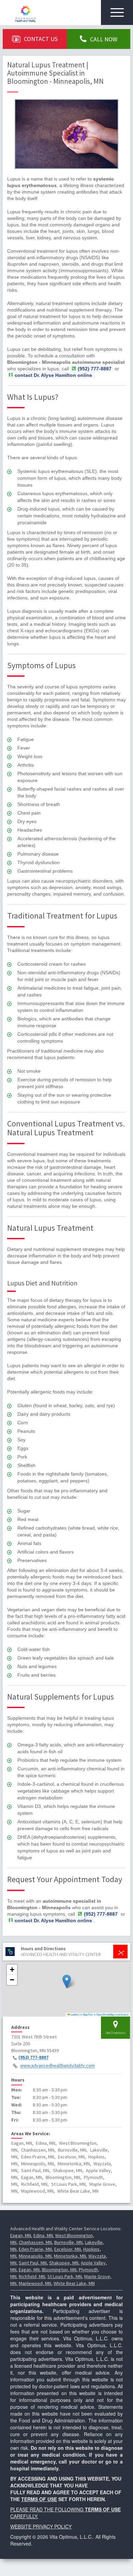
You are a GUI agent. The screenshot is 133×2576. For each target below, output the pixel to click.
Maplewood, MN (35, 2283)
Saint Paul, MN (33, 2263)
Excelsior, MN (68, 2249)
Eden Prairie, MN (35, 2249)
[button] (67, 1981)
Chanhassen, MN (35, 2242)
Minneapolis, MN (35, 2256)
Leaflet (74, 2014)
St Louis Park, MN (65, 2276)
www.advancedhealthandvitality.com (57, 2066)
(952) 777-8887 (33, 2058)
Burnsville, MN (68, 2242)
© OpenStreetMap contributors (111, 2014)
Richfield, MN (32, 2276)
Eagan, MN (21, 2235)
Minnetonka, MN (70, 2256)
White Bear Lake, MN (74, 2283)
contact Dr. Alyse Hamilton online (53, 375)
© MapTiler (87, 2014)
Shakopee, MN (64, 2263)
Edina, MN (43, 2235)
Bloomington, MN (59, 2270)
